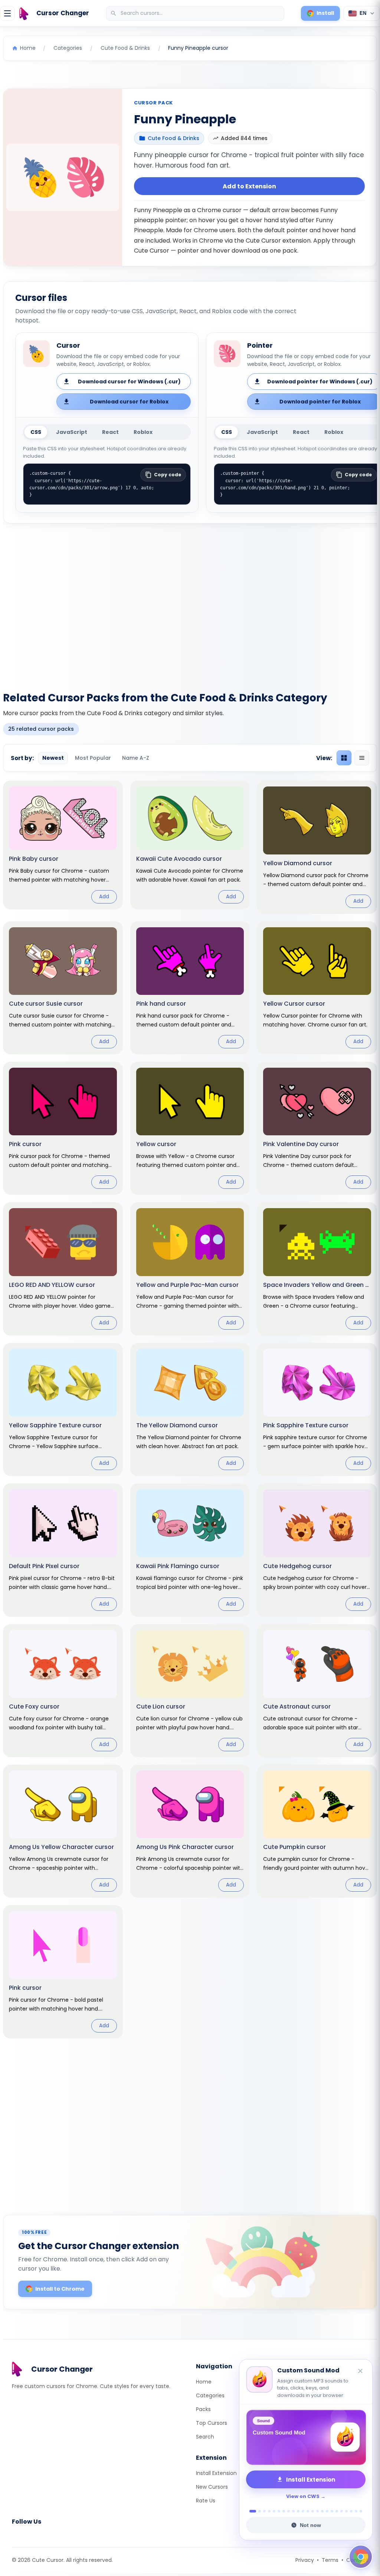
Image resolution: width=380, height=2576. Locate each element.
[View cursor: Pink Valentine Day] (317, 1128)
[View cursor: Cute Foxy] (63, 1691)
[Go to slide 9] (293, 2511)
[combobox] (196, 13)
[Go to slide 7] (284, 2511)
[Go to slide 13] (313, 2511)
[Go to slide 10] (298, 2511)
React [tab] (110, 432)
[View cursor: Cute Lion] (190, 1691)
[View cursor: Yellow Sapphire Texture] (63, 1409)
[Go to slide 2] (258, 2511)
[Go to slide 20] (346, 2511)
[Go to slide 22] (356, 2511)
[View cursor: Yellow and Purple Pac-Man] (190, 1269)
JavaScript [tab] (72, 432)
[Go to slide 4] (269, 2511)
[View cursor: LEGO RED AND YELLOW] (63, 1269)
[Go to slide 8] (289, 2511)
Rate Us (206, 2501)
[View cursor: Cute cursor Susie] (63, 988)
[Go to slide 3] (264, 2511)
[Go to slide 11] (303, 2511)
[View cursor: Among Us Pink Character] (190, 1831)
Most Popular (93, 758)
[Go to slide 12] (308, 2511)
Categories (210, 2395)
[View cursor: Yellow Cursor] (317, 988)
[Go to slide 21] (351, 2511)
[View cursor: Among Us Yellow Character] (63, 1831)
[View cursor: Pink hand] (190, 988)
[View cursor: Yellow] (190, 1128)
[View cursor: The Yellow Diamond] (190, 1409)
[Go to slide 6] (279, 2511)
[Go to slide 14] (317, 2511)
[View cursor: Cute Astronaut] (317, 1691)
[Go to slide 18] (337, 2511)
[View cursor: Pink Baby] (63, 845)
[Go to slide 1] (251, 2511)
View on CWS (303, 2496)
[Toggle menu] (7, 13)
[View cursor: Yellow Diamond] (317, 847)
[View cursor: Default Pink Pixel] (63, 1550)
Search (205, 2437)
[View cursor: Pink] (63, 1128)
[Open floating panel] (361, 2557)
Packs (203, 2409)
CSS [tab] (36, 432)
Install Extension (216, 2473)
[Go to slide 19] (342, 2511)
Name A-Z (136, 758)
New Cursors (212, 2487)
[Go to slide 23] (361, 2511)
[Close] (361, 2371)
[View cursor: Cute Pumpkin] (317, 1831)
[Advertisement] (190, 603)
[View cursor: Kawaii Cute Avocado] (190, 845)
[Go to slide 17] (332, 2511)
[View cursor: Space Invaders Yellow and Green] (317, 1269)
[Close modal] (273, 1240)
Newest (53, 758)
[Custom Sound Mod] (306, 2437)
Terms (330, 2560)
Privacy (305, 2560)
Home (204, 2382)
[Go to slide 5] (274, 2511)
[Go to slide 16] (327, 2511)
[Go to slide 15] (322, 2511)
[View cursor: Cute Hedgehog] (317, 1550)
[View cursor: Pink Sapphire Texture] (317, 1409)
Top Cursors (212, 2423)
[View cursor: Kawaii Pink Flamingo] (190, 1550)
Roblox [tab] (143, 432)
